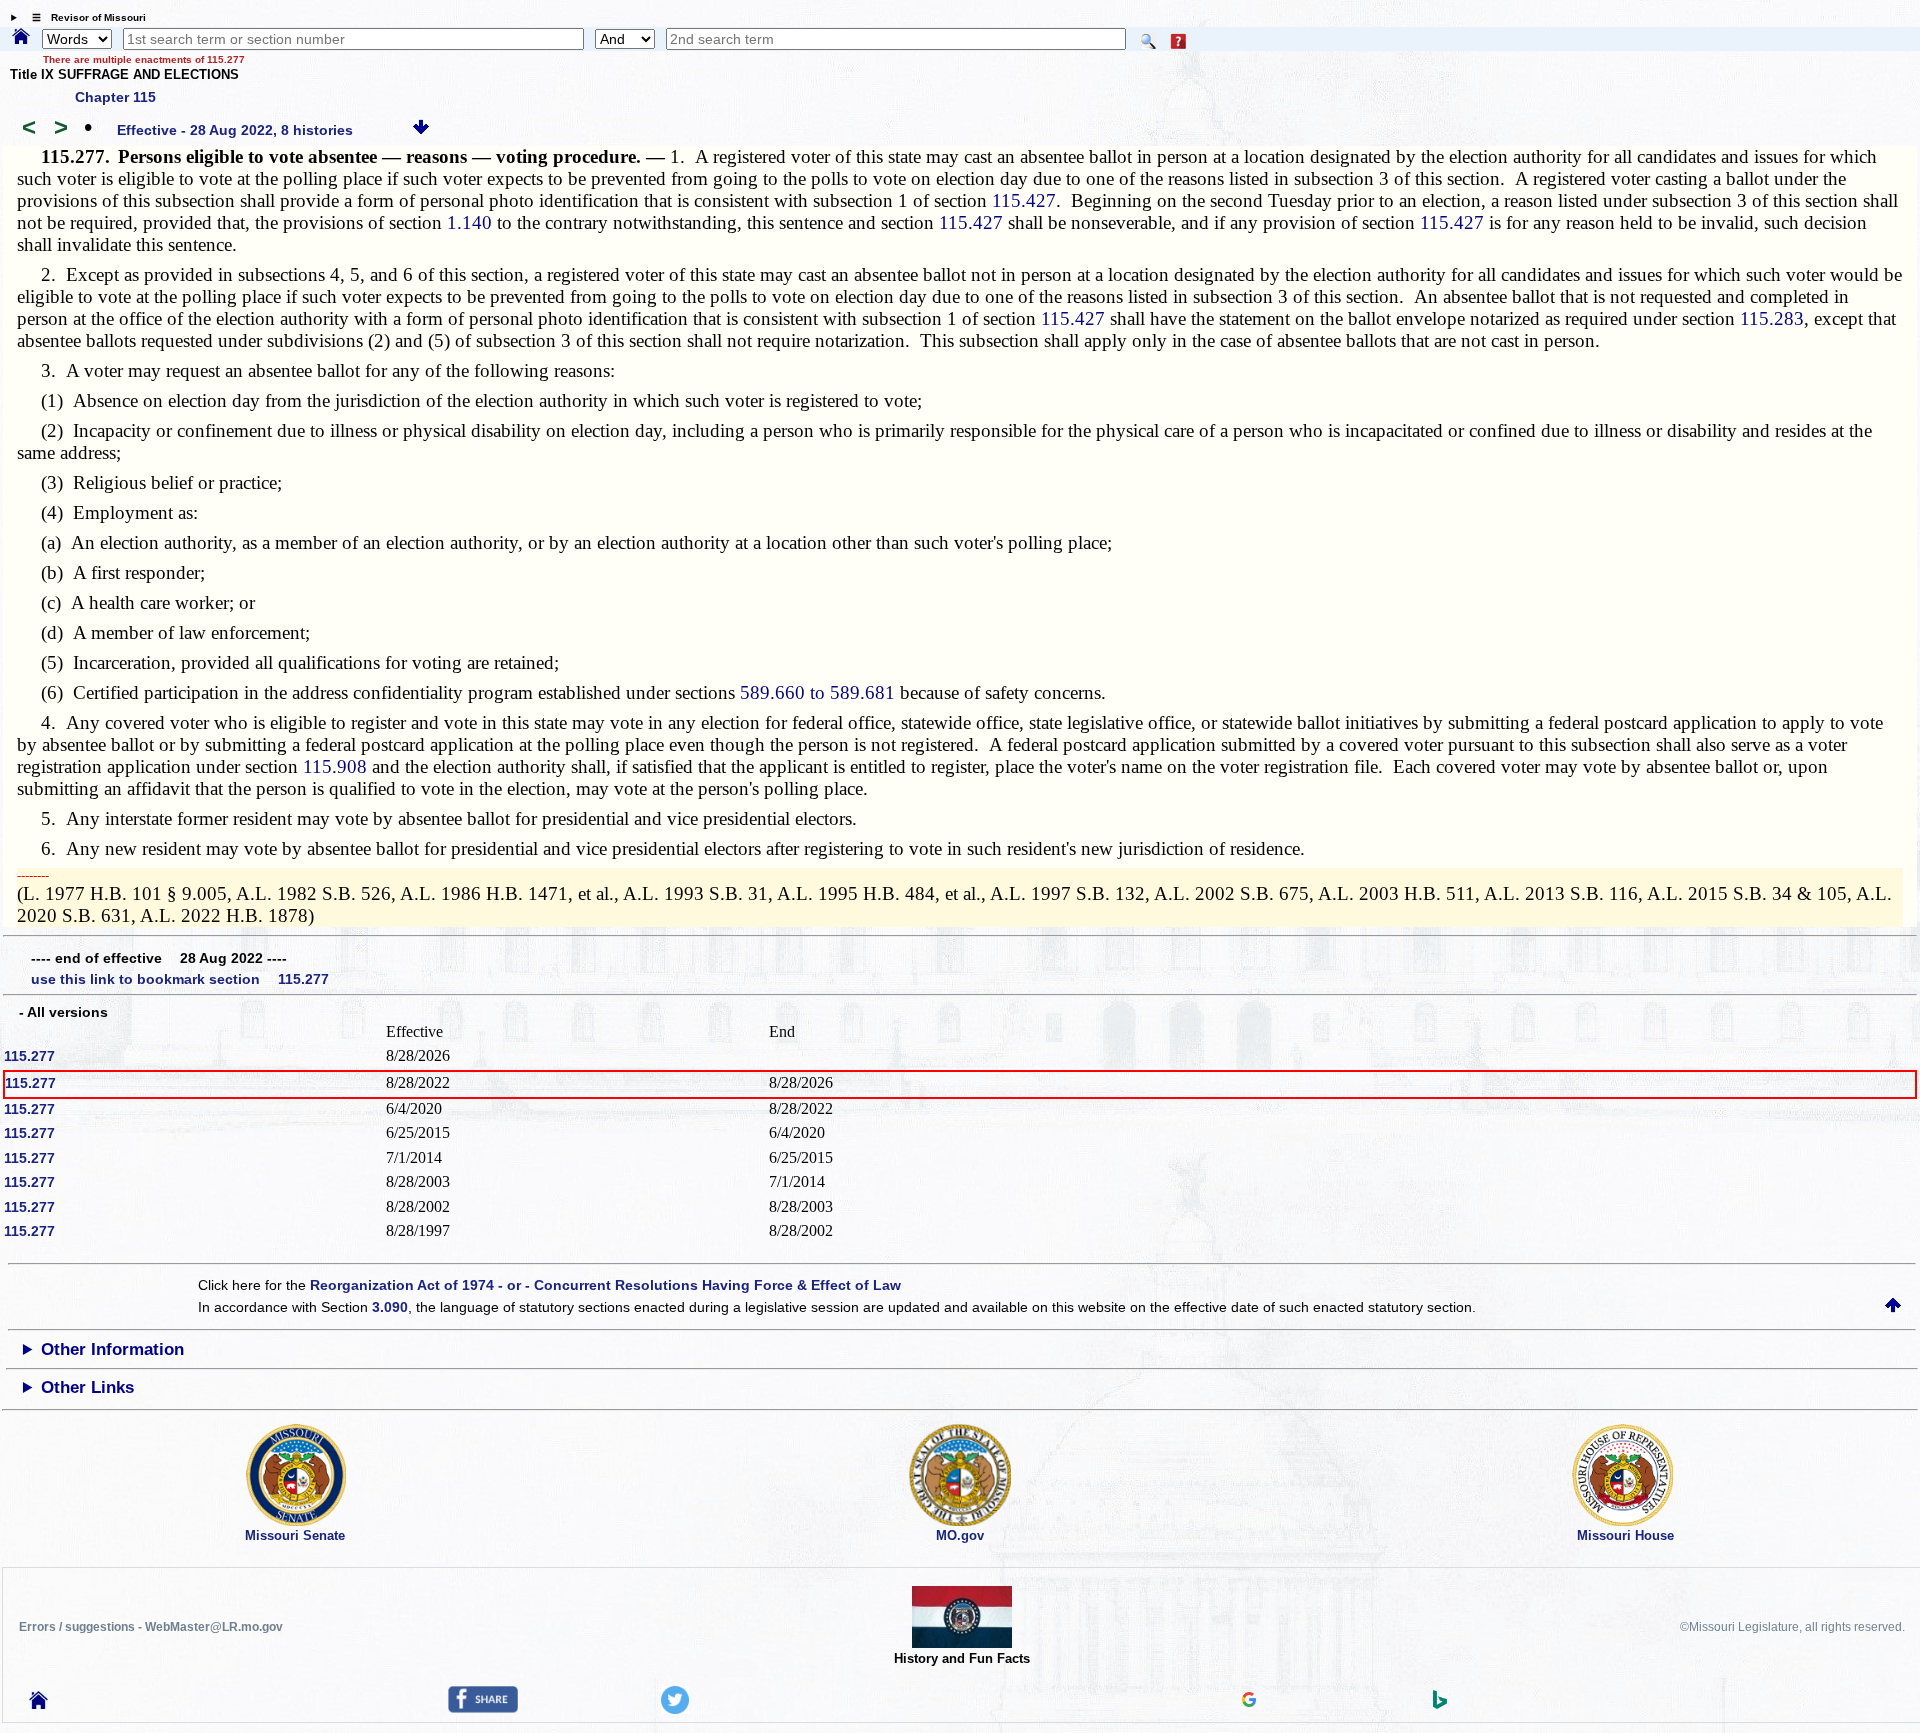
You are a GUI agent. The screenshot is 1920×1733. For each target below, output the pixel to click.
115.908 (335, 766)
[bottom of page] (421, 130)
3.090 (390, 1307)
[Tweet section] (675, 1709)
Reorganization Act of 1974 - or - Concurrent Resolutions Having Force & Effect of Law (605, 1285)
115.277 (29, 1056)
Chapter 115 (115, 97)
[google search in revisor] (1249, 1702)
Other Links (87, 1387)
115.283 (1772, 318)
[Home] (21, 38)
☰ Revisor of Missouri (84, 17)
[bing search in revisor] (1440, 1704)
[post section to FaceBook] (483, 1708)
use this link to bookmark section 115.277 (180, 979)
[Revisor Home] (39, 1704)
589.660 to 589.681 (817, 692)
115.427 (1024, 200)
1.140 (469, 222)
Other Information (112, 1349)
